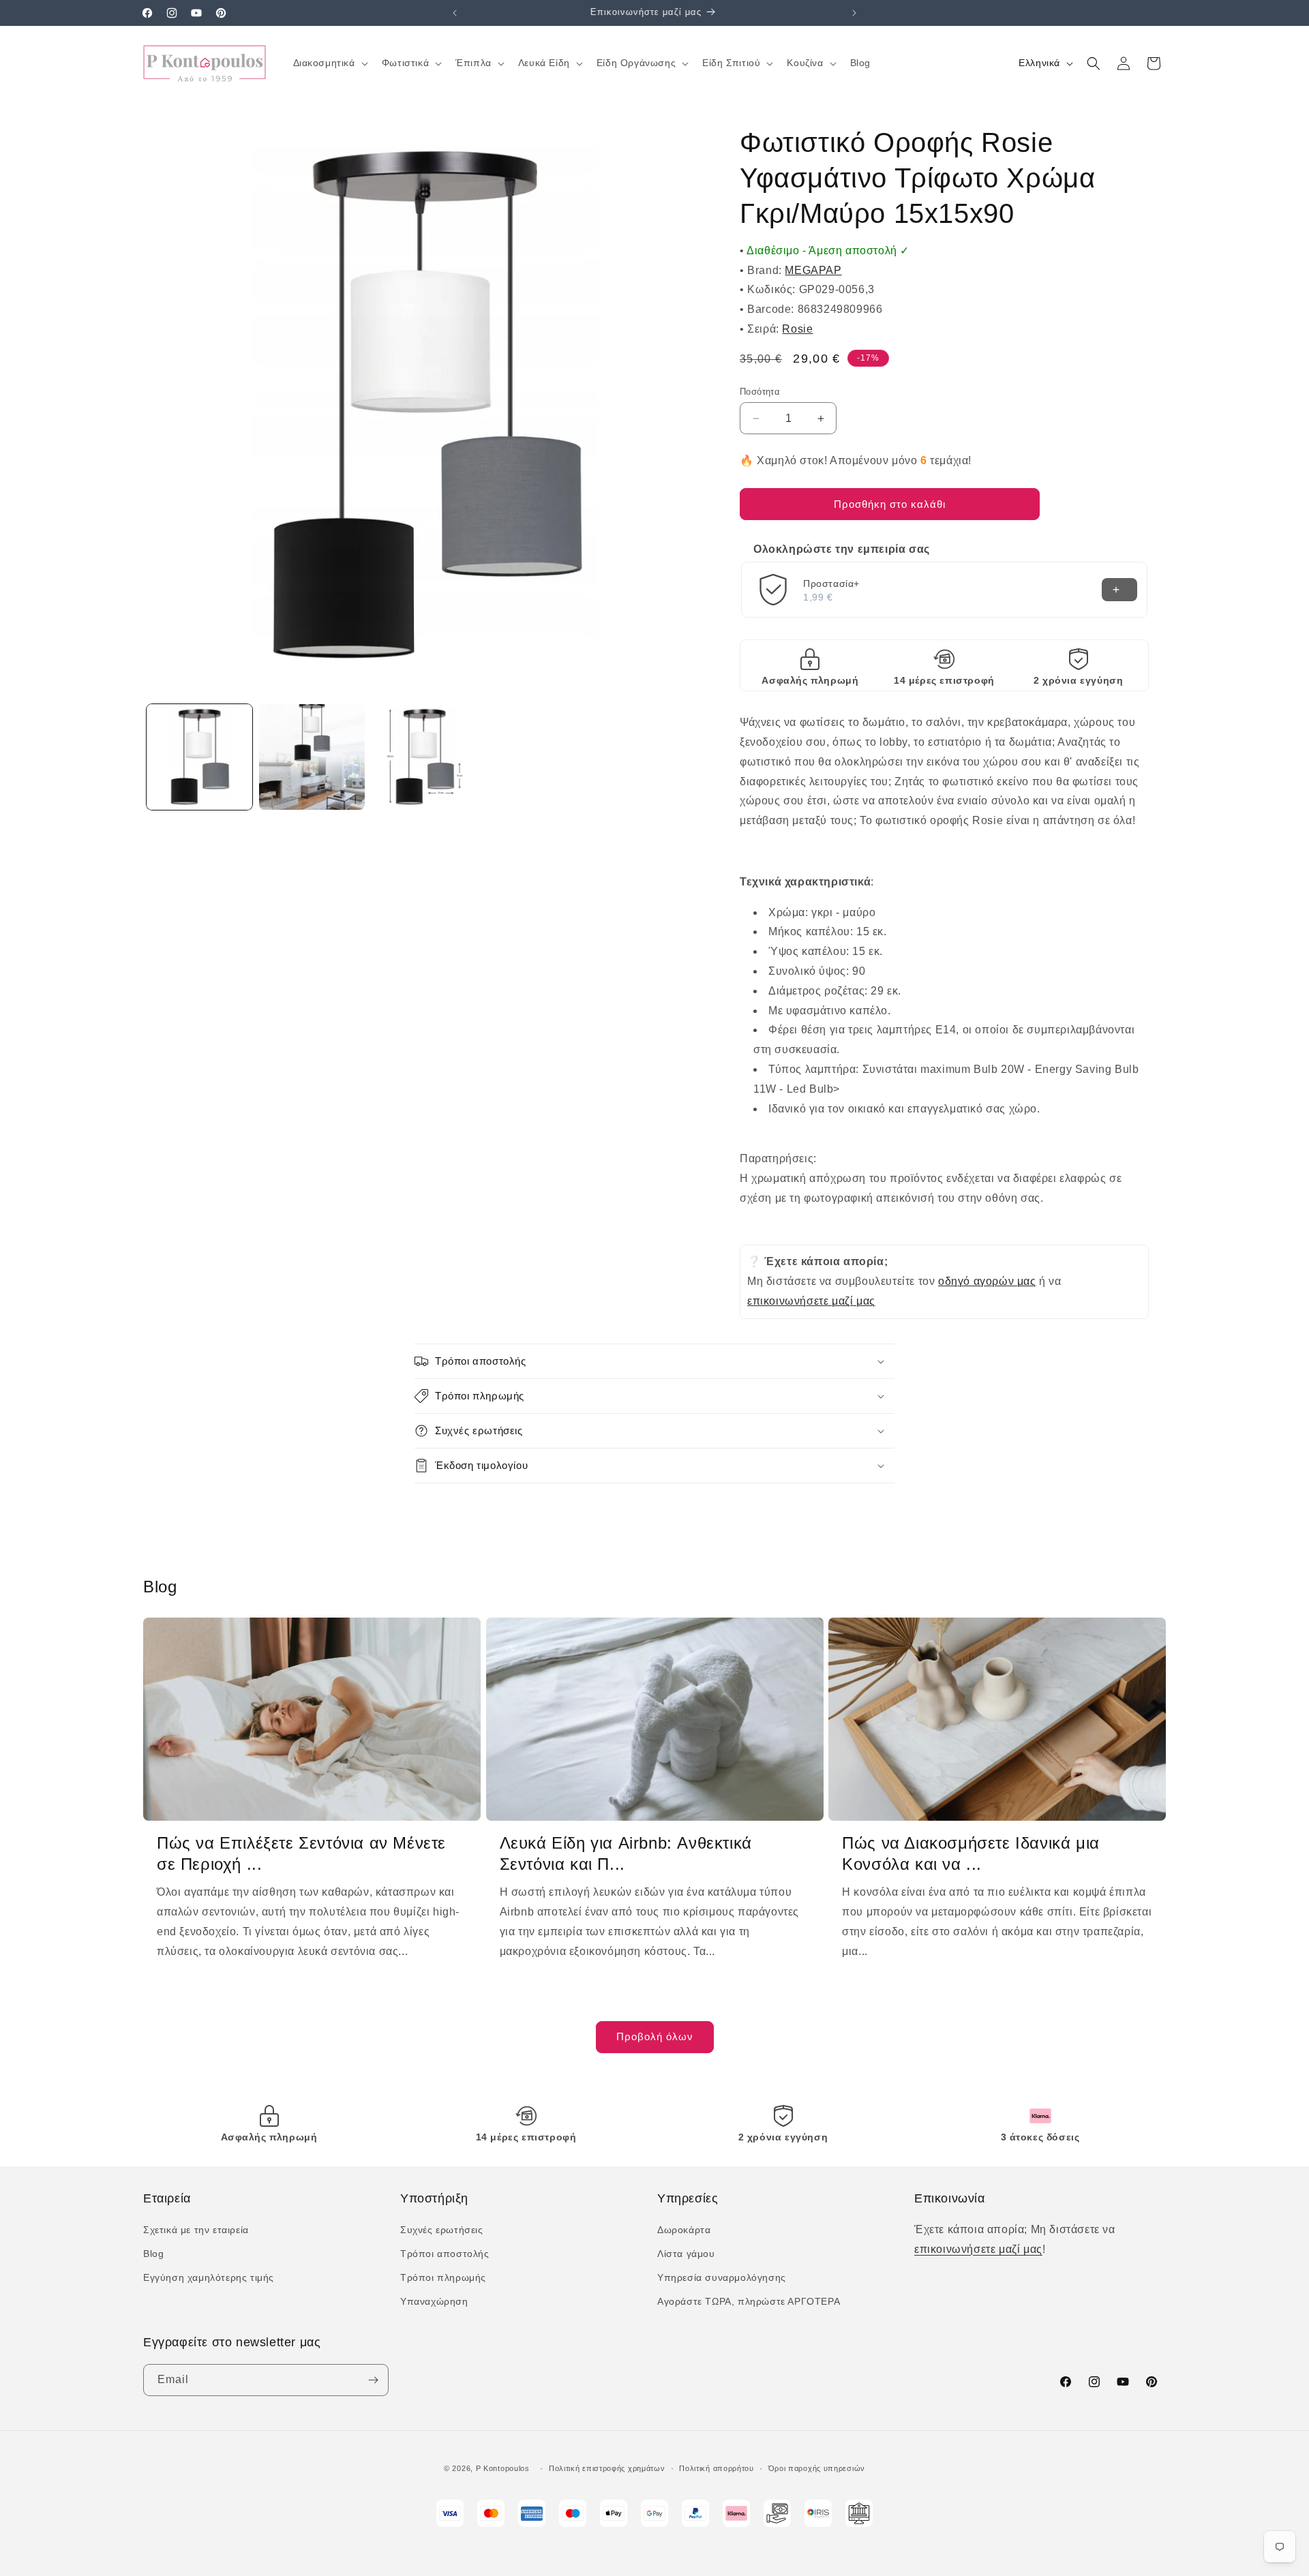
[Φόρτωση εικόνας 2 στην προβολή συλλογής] (312, 757)
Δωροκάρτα (684, 2230)
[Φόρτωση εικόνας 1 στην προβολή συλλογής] (199, 757)
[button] (329, 63)
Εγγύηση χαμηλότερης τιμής (209, 2277)
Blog (153, 2254)
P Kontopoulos (503, 2468)
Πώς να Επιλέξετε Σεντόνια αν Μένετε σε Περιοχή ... (301, 1853)
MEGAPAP (813, 270)
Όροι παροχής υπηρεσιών (817, 2468)
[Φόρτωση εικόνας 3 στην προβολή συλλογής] (424, 757)
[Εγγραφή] (373, 2380)
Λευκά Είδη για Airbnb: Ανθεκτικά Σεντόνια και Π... (626, 1853)
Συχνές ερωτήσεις (442, 2230)
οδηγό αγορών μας (987, 1281)
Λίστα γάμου (686, 2254)
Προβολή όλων (655, 2036)
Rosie (797, 329)
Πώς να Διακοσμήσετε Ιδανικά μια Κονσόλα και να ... (971, 1853)
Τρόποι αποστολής (445, 2254)
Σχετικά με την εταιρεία (196, 2230)
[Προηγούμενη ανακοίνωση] (455, 13)
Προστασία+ (831, 584)
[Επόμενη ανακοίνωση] (854, 13)
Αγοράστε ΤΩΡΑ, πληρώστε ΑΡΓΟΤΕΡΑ (749, 2301)
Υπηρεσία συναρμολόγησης (722, 2277)
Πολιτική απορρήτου (717, 2468)
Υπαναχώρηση (434, 2301)
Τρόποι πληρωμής (443, 2277)
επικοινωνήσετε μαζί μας (811, 1301)
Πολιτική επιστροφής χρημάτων (607, 2468)
